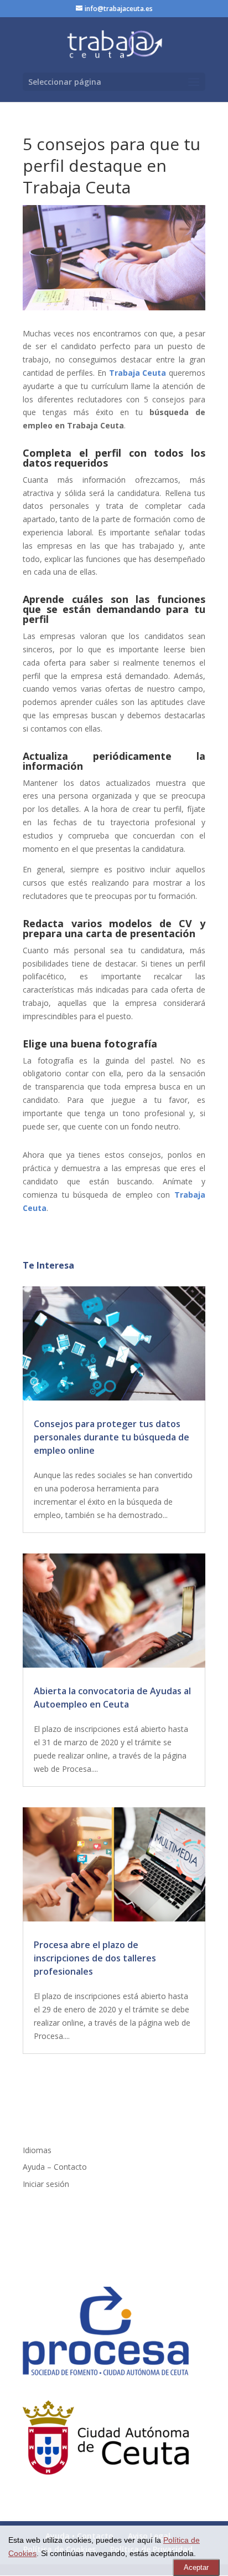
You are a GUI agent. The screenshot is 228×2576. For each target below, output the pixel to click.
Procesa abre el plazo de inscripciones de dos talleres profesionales (95, 1958)
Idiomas (37, 2150)
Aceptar (196, 2567)
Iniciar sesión (46, 2184)
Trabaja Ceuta (138, 373)
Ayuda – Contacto (55, 2167)
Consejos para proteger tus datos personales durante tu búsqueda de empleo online (112, 1437)
